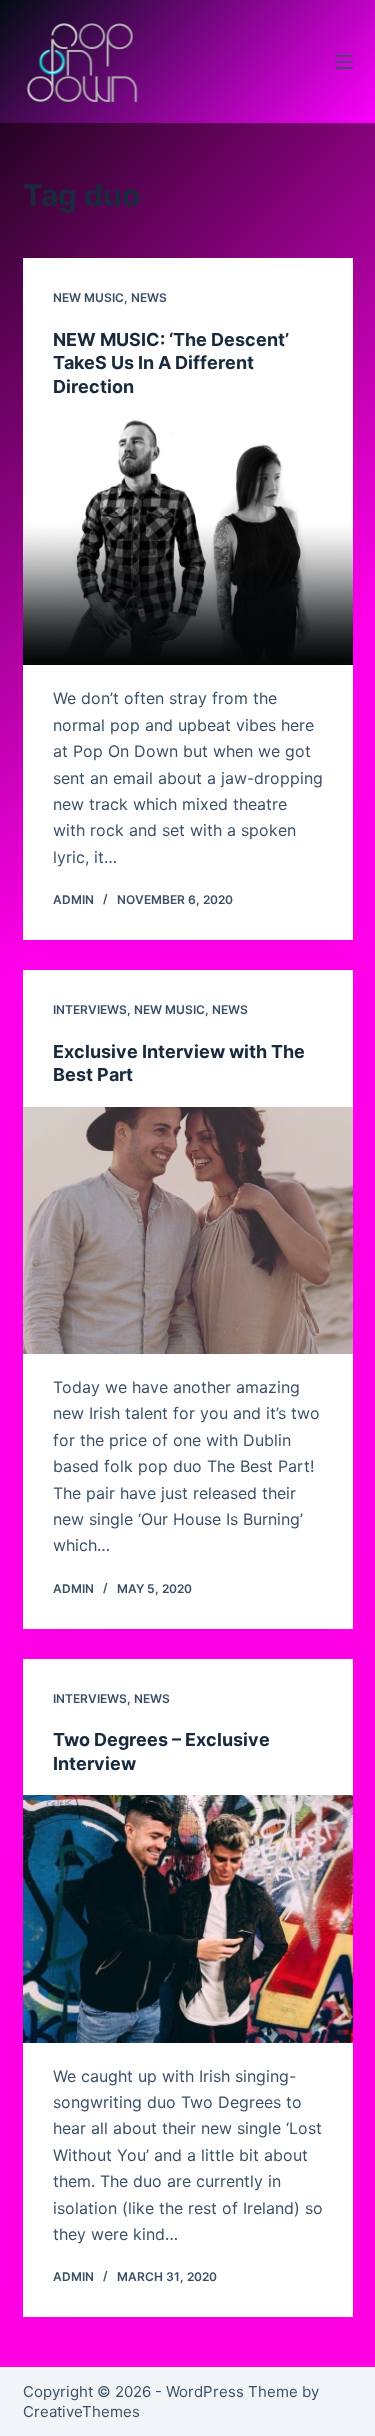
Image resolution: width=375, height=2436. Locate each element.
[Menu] (344, 62)
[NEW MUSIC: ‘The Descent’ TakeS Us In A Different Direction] (188, 542)
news (149, 297)
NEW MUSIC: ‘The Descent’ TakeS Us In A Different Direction (171, 363)
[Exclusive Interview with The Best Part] (188, 1231)
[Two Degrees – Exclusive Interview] (188, 1919)
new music (88, 297)
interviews (90, 1009)
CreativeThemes (81, 2411)
